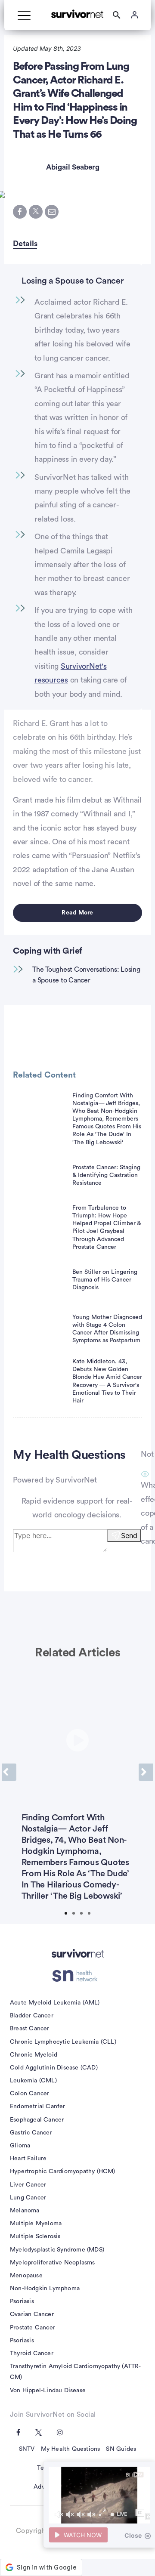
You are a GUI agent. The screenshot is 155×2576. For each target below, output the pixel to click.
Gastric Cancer (31, 2133)
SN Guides (121, 2449)
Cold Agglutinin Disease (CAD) (54, 2068)
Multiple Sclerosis (35, 2236)
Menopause (26, 2276)
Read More (77, 913)
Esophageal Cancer (37, 2120)
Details (25, 244)
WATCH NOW (83, 2535)
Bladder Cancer (32, 2016)
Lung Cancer (28, 2198)
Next (146, 1772)
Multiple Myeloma (36, 2224)
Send (129, 1535)
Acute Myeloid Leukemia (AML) (55, 2003)
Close (133, 2535)
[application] (99, 2495)
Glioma (20, 2146)
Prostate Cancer (33, 2328)
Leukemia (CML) (33, 2081)
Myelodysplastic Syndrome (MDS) (57, 2250)
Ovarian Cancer (32, 2314)
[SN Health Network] (78, 1976)
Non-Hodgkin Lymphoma (45, 2289)
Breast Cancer (30, 2029)
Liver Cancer (28, 2185)
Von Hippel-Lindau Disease (48, 2391)
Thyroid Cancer (32, 2354)
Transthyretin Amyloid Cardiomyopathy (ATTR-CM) (76, 2372)
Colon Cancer (29, 2094)
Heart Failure (28, 2159)
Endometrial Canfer (38, 2107)
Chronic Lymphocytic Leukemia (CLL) (63, 2042)
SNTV (27, 2449)
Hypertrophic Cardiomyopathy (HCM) (63, 2171)
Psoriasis (22, 2301)
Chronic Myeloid (34, 2055)
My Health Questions (71, 2449)
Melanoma (25, 2211)
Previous (9, 1772)
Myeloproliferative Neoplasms (53, 2263)
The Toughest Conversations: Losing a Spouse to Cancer (86, 975)
